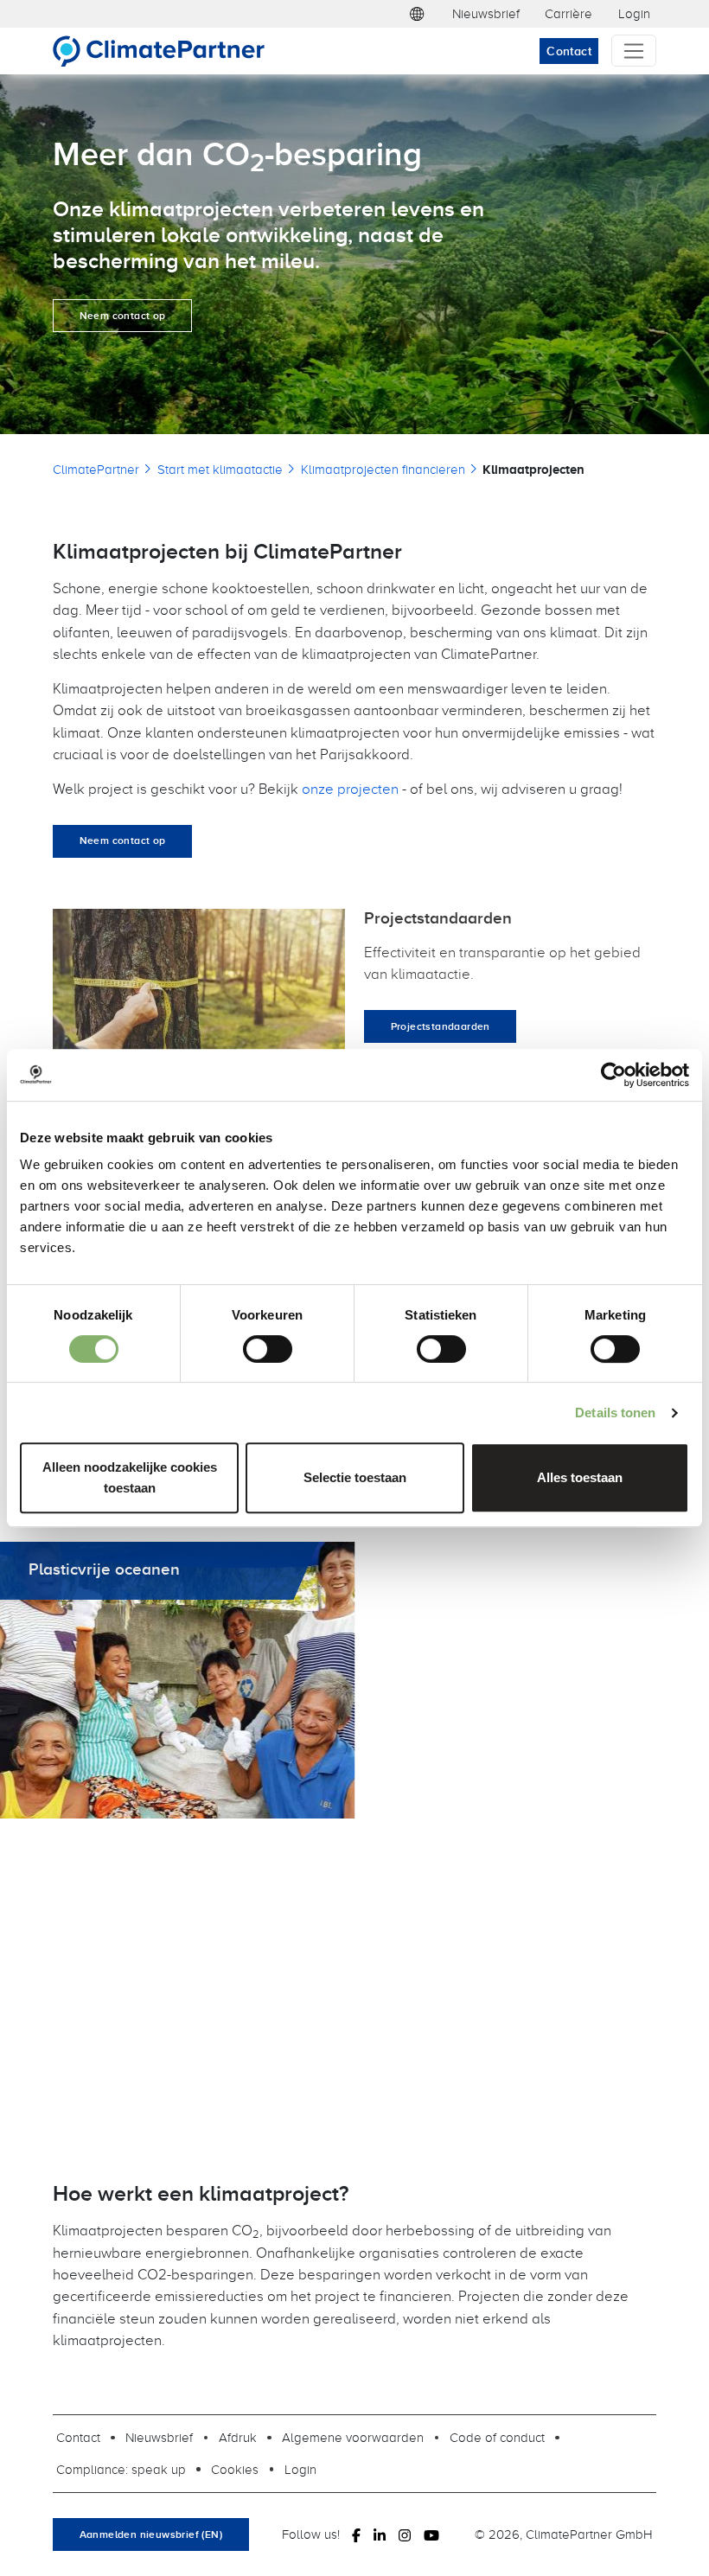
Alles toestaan (580, 1477)
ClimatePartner (96, 469)
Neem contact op (123, 316)
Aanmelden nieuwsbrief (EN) (151, 2534)
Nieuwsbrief (486, 13)
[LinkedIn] (380, 2534)
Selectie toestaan (355, 1477)
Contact (569, 51)
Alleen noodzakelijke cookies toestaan (130, 1477)
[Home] (166, 51)
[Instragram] (405, 2534)
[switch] (268, 1349)
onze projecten (350, 788)
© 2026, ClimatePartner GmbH (564, 2534)
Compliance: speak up (121, 2469)
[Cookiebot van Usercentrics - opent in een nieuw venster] (613, 1075)
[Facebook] (356, 2534)
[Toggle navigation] (634, 51)
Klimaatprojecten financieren (383, 469)
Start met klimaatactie (220, 469)
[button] (417, 14)
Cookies (235, 2469)
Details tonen (615, 1413)
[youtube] (431, 2534)
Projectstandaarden (441, 1026)
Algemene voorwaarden (353, 2437)
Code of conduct (497, 2437)
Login (634, 13)
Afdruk (238, 2437)
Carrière (568, 13)
